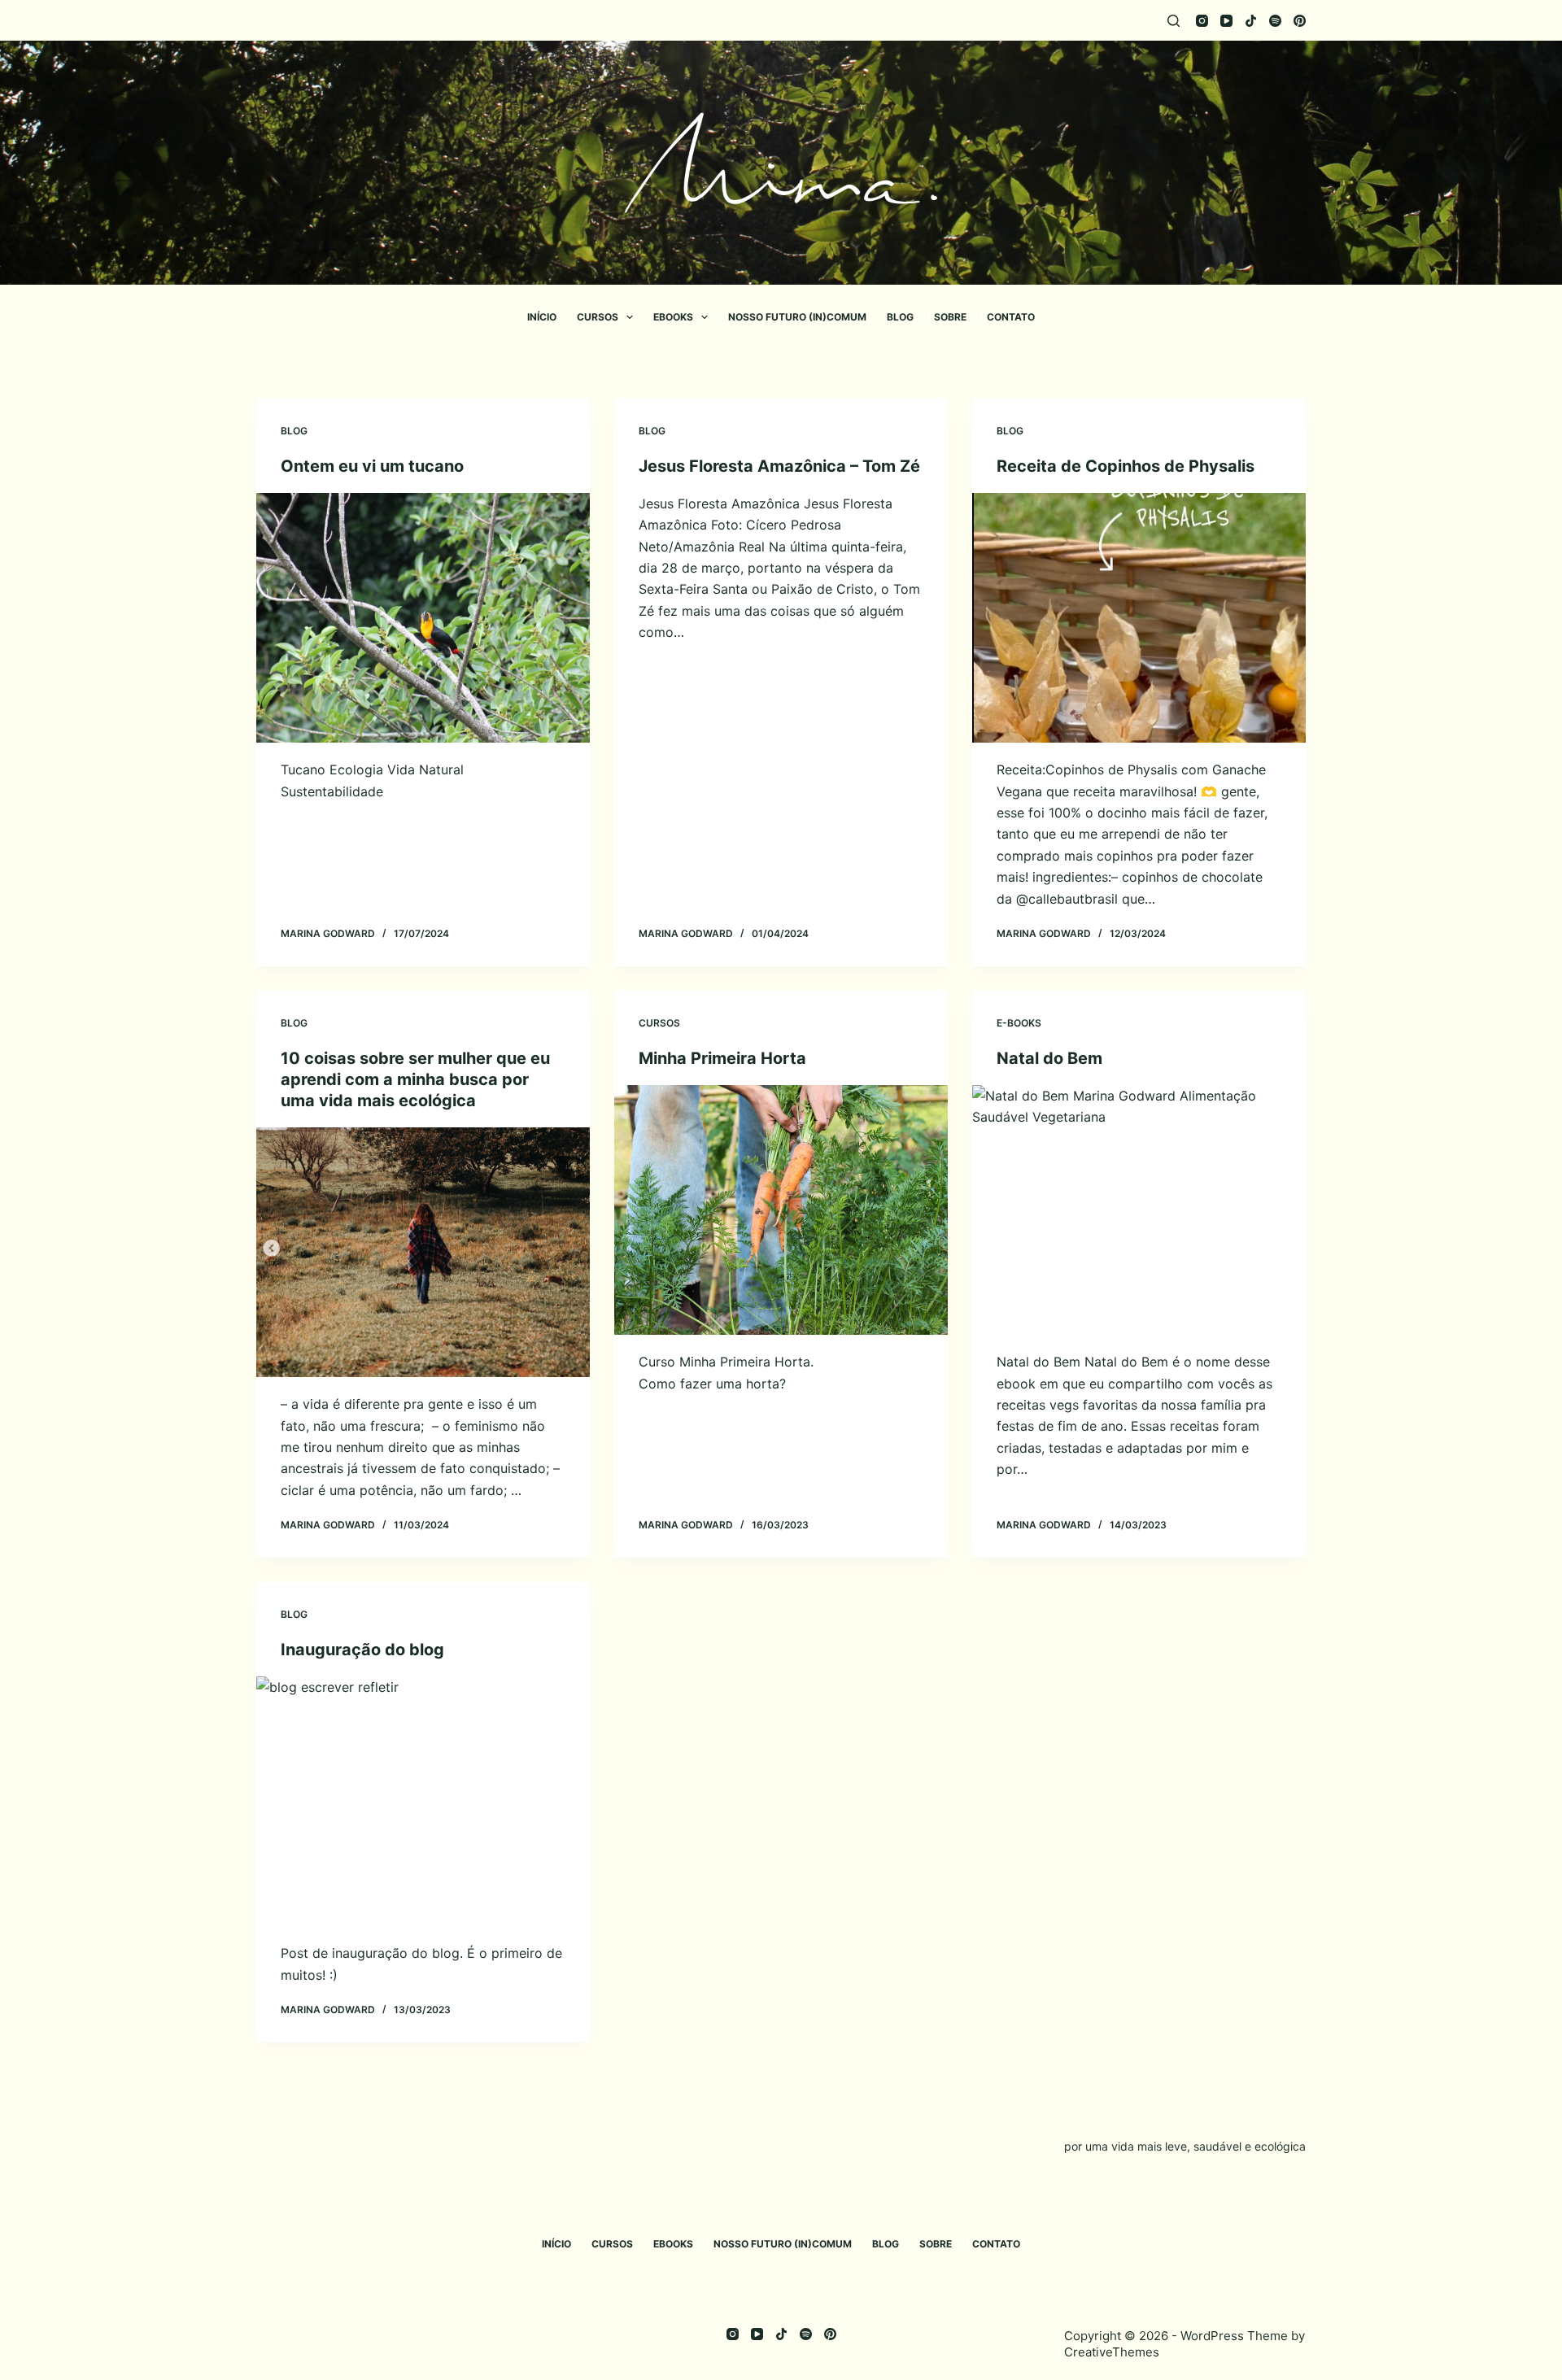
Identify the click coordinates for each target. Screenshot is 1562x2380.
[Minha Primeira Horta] (781, 1210)
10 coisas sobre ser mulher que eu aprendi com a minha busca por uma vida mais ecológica (415, 1079)
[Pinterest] (1300, 21)
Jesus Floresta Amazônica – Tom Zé (779, 466)
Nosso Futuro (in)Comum (797, 317)
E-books (1019, 1023)
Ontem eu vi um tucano (372, 466)
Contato (1011, 317)
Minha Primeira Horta (722, 1058)
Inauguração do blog (362, 1650)
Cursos (598, 317)
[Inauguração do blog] (423, 1802)
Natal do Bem (1049, 1058)
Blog (900, 317)
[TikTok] (1251, 21)
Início (542, 317)
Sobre (950, 317)
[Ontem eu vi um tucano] (423, 618)
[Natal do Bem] (1139, 1210)
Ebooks (673, 317)
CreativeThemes (1112, 2352)
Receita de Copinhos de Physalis (1126, 466)
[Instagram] (1202, 21)
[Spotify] (1275, 21)
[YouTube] (1226, 21)
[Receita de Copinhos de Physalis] (1139, 618)
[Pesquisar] (1174, 21)
